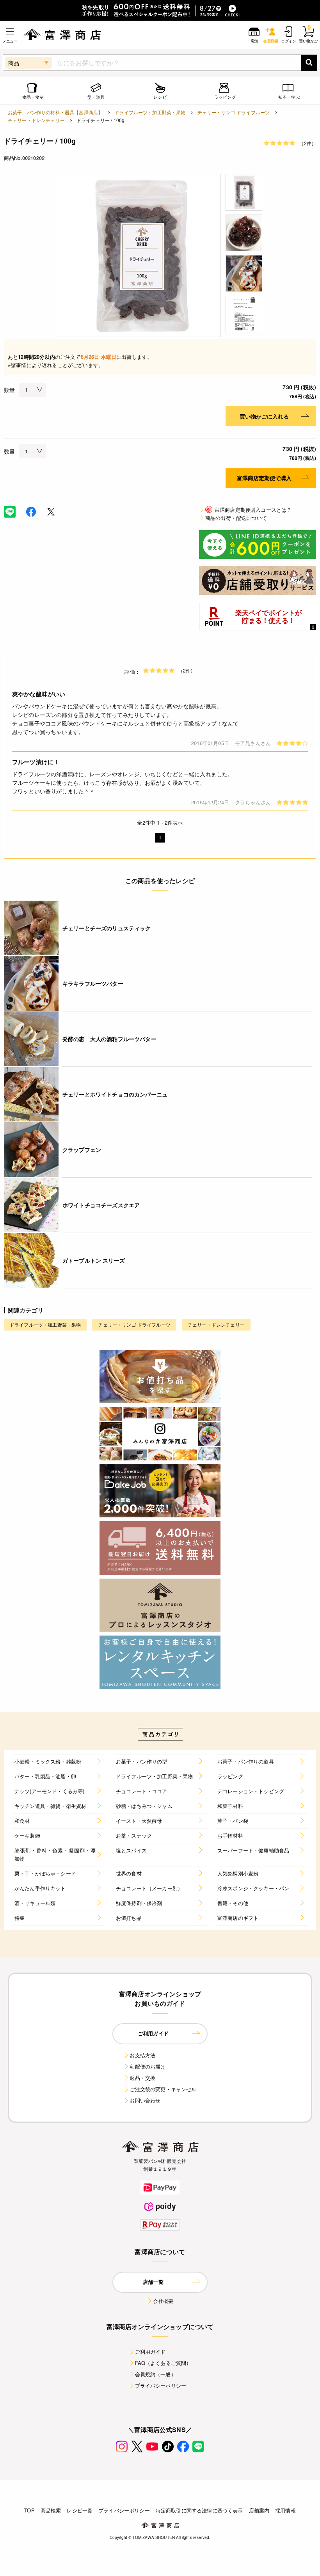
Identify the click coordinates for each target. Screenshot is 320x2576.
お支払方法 (142, 2055)
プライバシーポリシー (161, 2385)
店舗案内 (259, 2510)
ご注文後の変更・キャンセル (163, 2089)
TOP (29, 2510)
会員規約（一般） (156, 2374)
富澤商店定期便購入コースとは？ (249, 510)
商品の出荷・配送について (236, 518)
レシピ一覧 (80, 2510)
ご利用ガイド (150, 2352)
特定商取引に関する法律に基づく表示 (199, 2510)
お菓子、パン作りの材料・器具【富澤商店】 (55, 112)
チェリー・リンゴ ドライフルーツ (234, 112)
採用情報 (285, 2510)
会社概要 (163, 2301)
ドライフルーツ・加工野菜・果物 (150, 112)
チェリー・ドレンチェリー (36, 120)
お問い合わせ (145, 2100)
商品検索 (51, 2510)
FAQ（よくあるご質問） (163, 2363)
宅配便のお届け (148, 2066)
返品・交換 (142, 2078)
